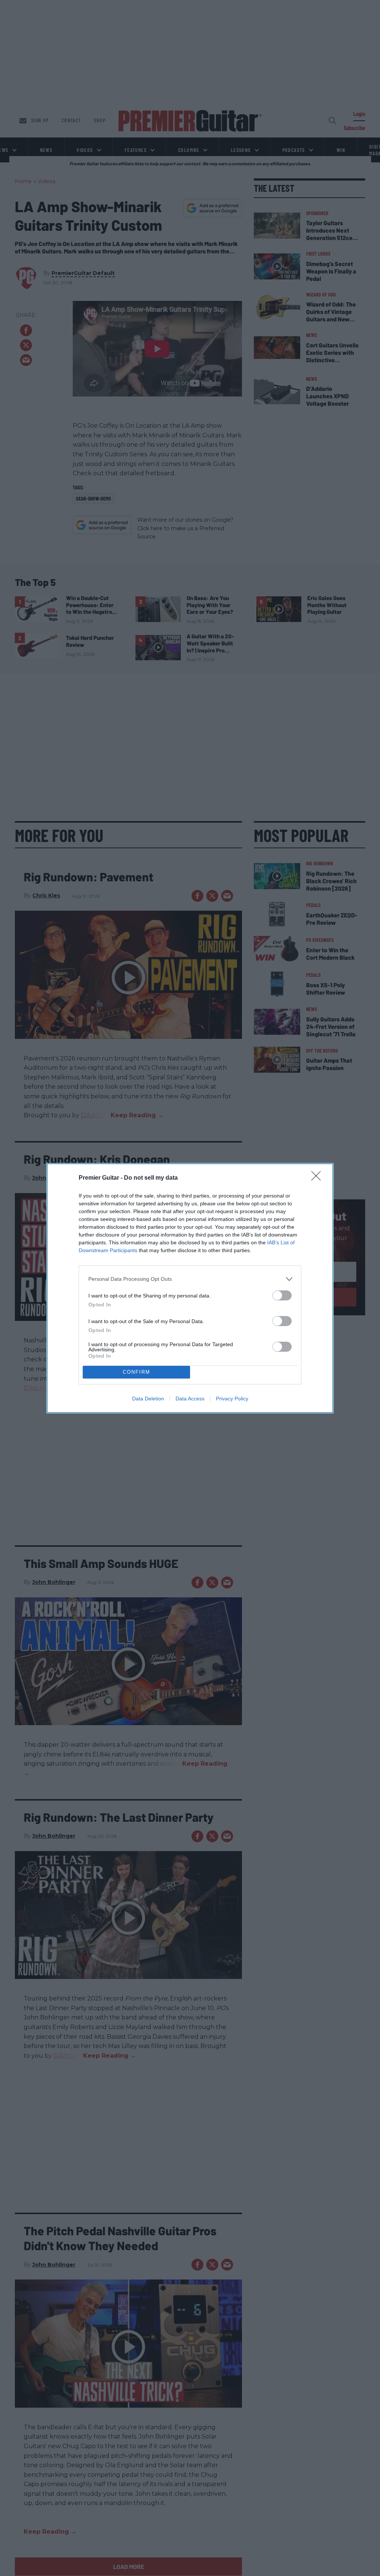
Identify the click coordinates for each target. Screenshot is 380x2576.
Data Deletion (148, 1399)
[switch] (282, 1295)
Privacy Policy (232, 1399)
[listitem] (190, 1279)
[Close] (318, 1178)
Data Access (190, 1399)
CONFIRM (137, 1372)
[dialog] (190, 1288)
